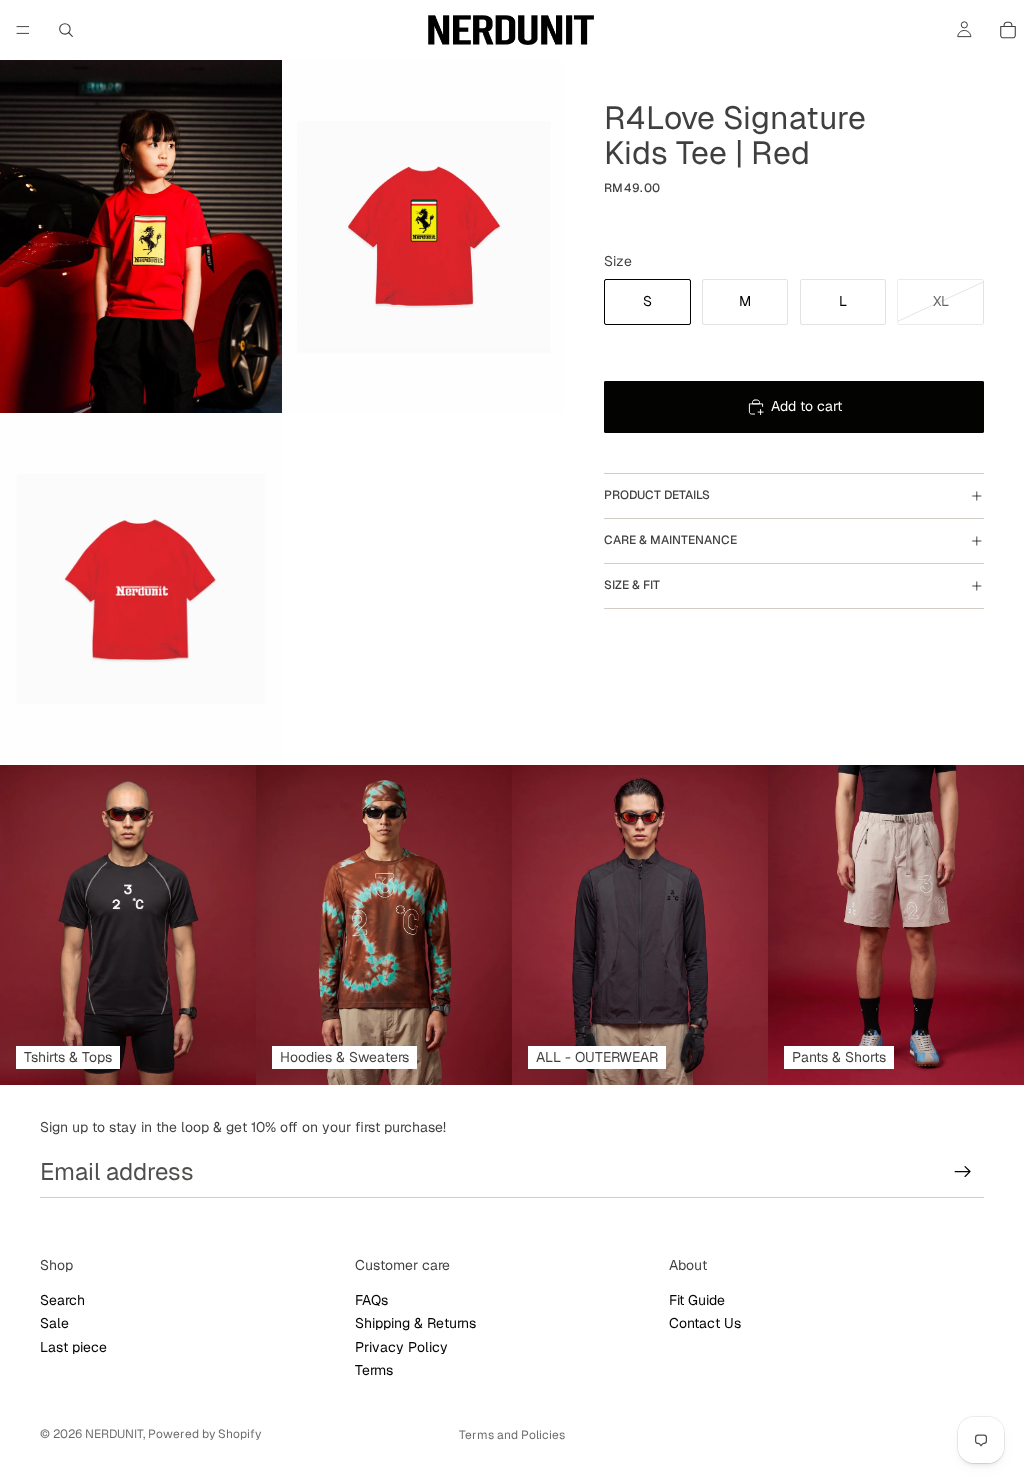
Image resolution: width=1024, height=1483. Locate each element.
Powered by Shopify (204, 1434)
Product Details (657, 495)
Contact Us (705, 1323)
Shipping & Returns (415, 1323)
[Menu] (23, 30)
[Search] (66, 30)
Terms (374, 1370)
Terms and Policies (512, 1435)
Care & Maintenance (670, 540)
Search (62, 1300)
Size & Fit (632, 585)
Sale (54, 1323)
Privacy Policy (401, 1346)
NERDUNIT (114, 1434)
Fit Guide (697, 1300)
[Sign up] (963, 1172)
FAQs (371, 1300)
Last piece (73, 1346)
